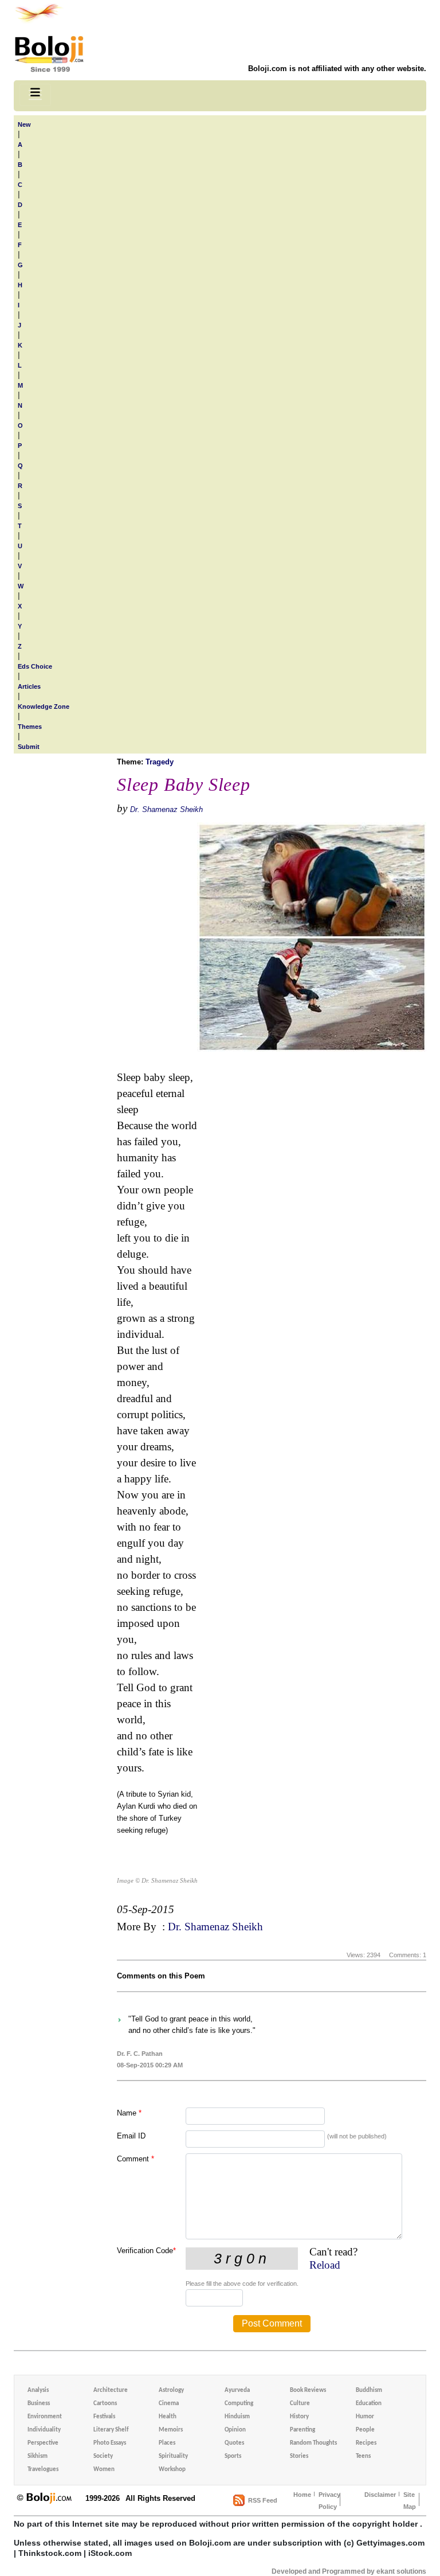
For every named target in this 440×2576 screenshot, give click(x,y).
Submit (29, 747)
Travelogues (43, 2470)
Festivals (104, 2417)
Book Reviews (308, 2390)
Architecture (111, 2390)
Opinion (235, 2430)
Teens (363, 2456)
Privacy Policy (329, 2501)
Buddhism (369, 2390)
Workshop (172, 2470)
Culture (300, 2404)
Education (369, 2404)
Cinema (169, 2404)
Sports (233, 2456)
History (299, 2417)
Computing (239, 2404)
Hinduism (237, 2417)
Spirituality (173, 2456)
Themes (30, 727)
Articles (29, 686)
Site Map (410, 2501)
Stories (299, 2456)
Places (167, 2443)
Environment (45, 2417)
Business (39, 2404)
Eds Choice (35, 666)
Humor (365, 2417)
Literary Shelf (111, 2430)
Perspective (43, 2443)
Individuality (44, 2430)
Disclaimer (380, 2495)
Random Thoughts (313, 2443)
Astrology (171, 2390)
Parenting (302, 2430)
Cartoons (105, 2404)
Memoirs (171, 2430)
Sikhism (38, 2456)
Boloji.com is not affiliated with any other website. (337, 69)
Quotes (234, 2443)
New (24, 124)
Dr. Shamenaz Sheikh (166, 809)
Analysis (38, 2390)
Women (104, 2470)
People (365, 2430)
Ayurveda (237, 2390)
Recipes (366, 2443)
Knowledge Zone (44, 707)
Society (103, 2456)
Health (168, 2417)
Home (302, 2495)
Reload (325, 2265)
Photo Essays (110, 2443)
